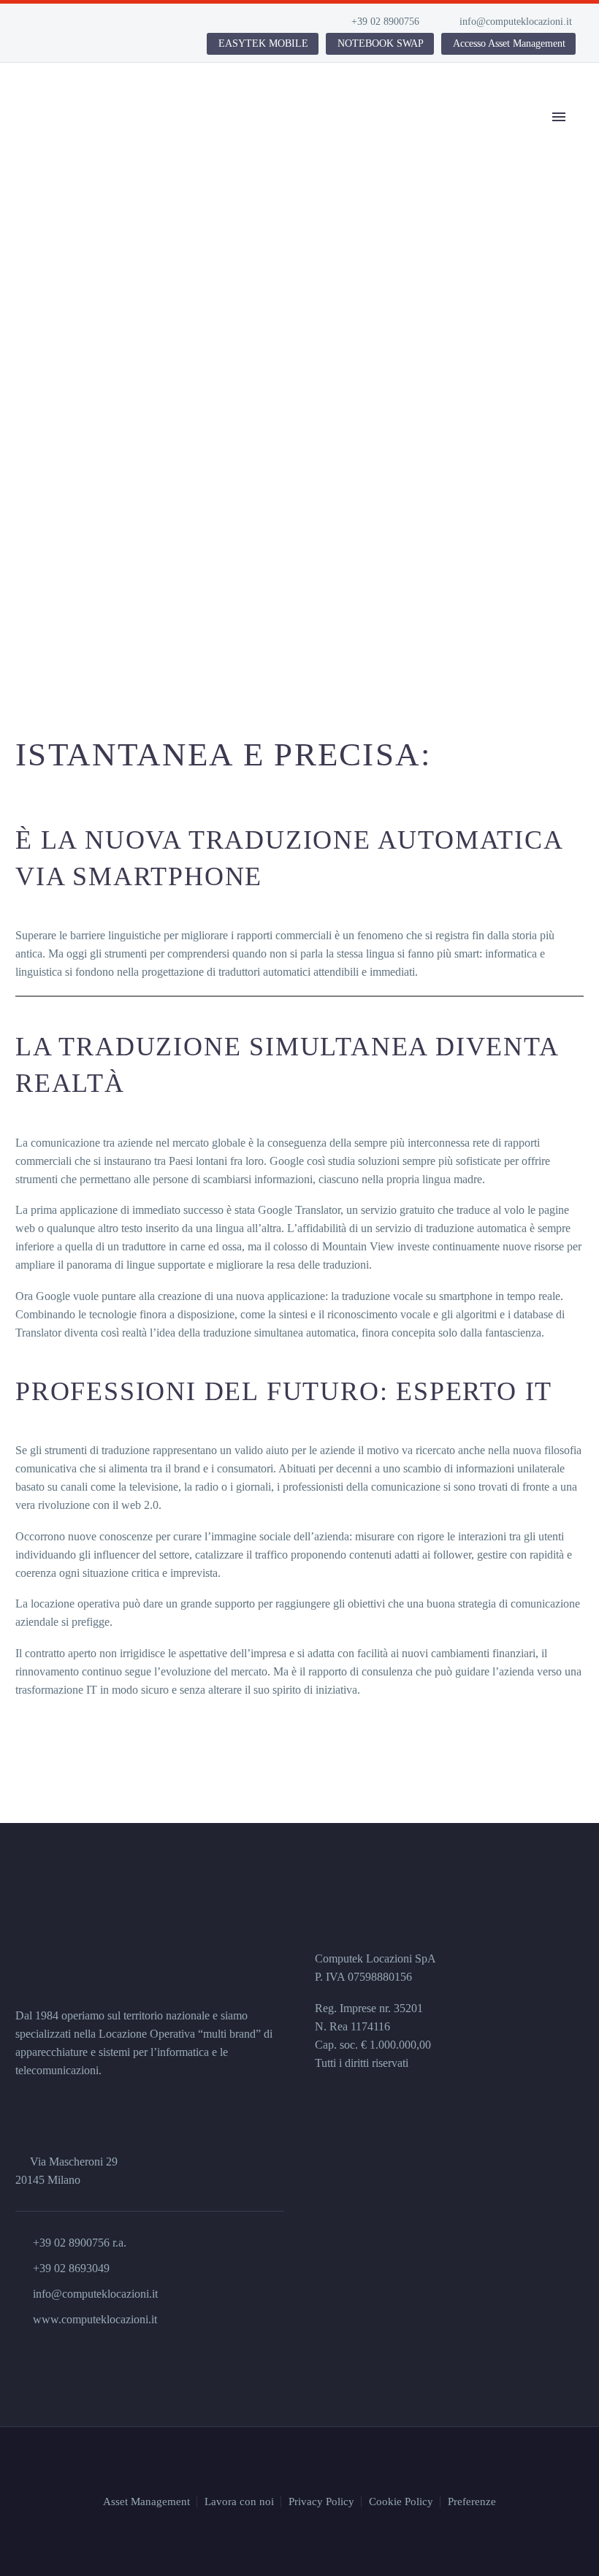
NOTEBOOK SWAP (381, 43)
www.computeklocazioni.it (95, 2319)
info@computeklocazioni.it (516, 22)
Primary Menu (559, 117)
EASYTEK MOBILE (263, 43)
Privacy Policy (321, 2502)
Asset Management (146, 2502)
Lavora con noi (239, 2502)
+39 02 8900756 (385, 22)
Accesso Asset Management (509, 43)
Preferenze (472, 2502)
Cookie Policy (401, 2502)
